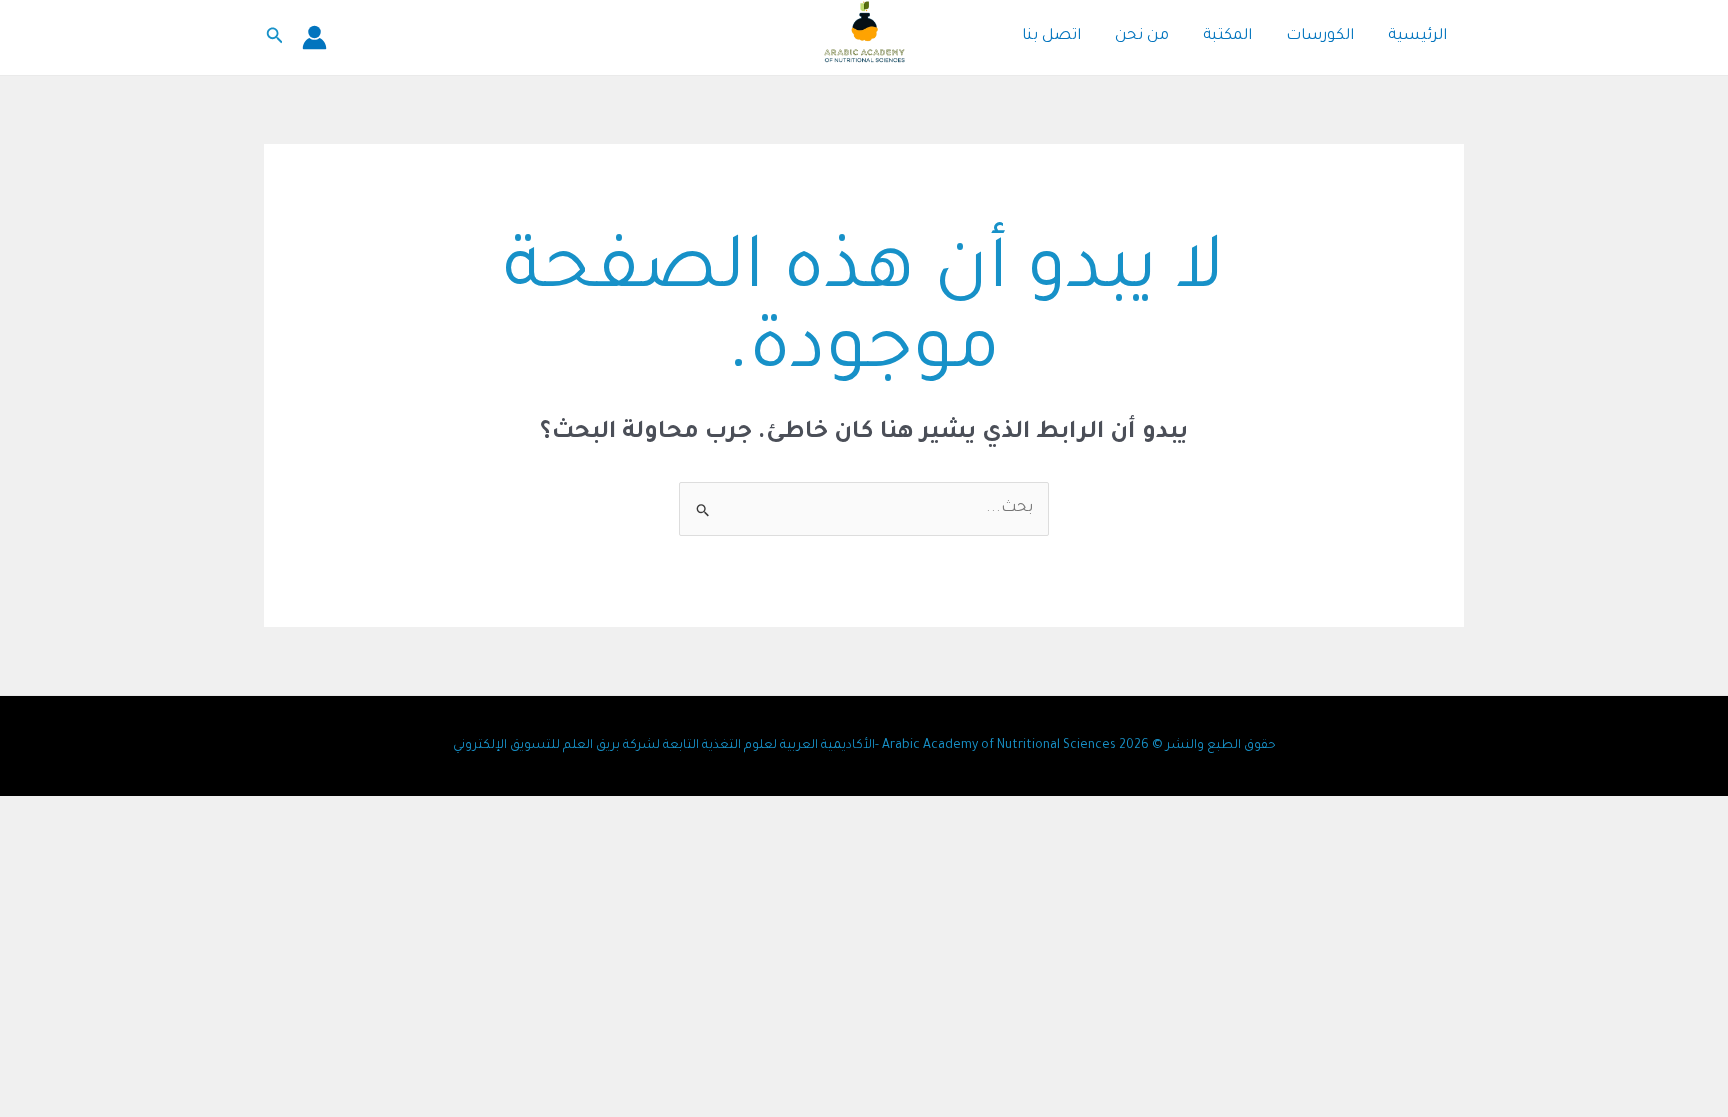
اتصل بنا (1051, 36)
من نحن (1142, 36)
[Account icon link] (314, 37)
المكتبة (1227, 36)
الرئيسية (1417, 36)
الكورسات (1320, 36)
